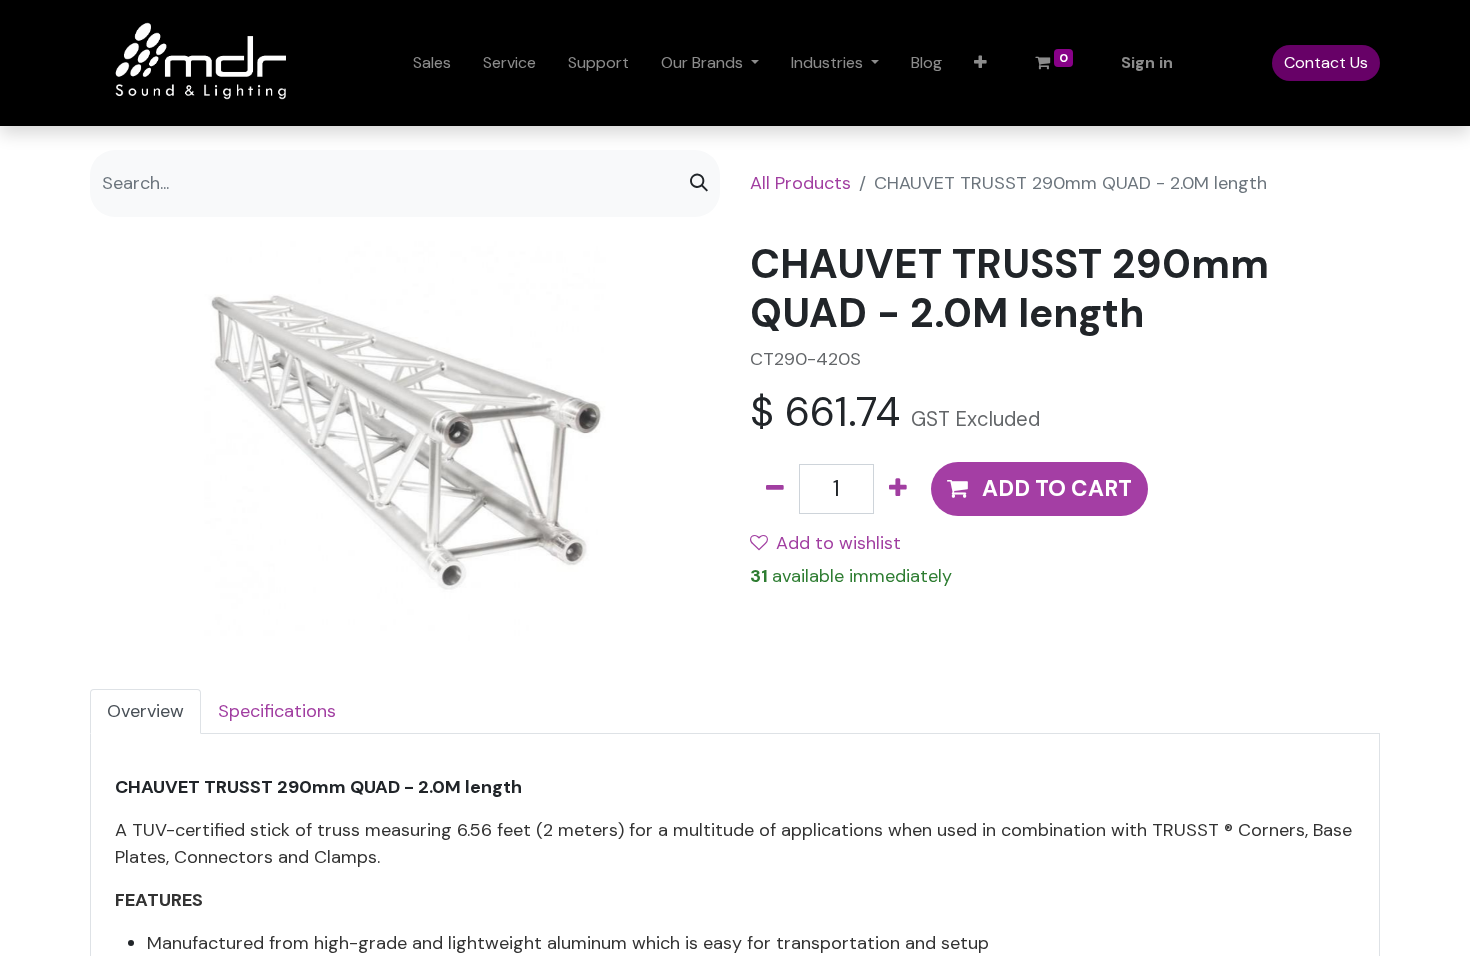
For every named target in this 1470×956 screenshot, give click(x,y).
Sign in (1147, 62)
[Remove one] (775, 489)
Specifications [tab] (277, 711)
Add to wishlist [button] (838, 543)
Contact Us (1326, 62)
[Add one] (898, 489)
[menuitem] (432, 63)
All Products (800, 183)
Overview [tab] (145, 711)
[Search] (699, 183)
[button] (980, 63)
